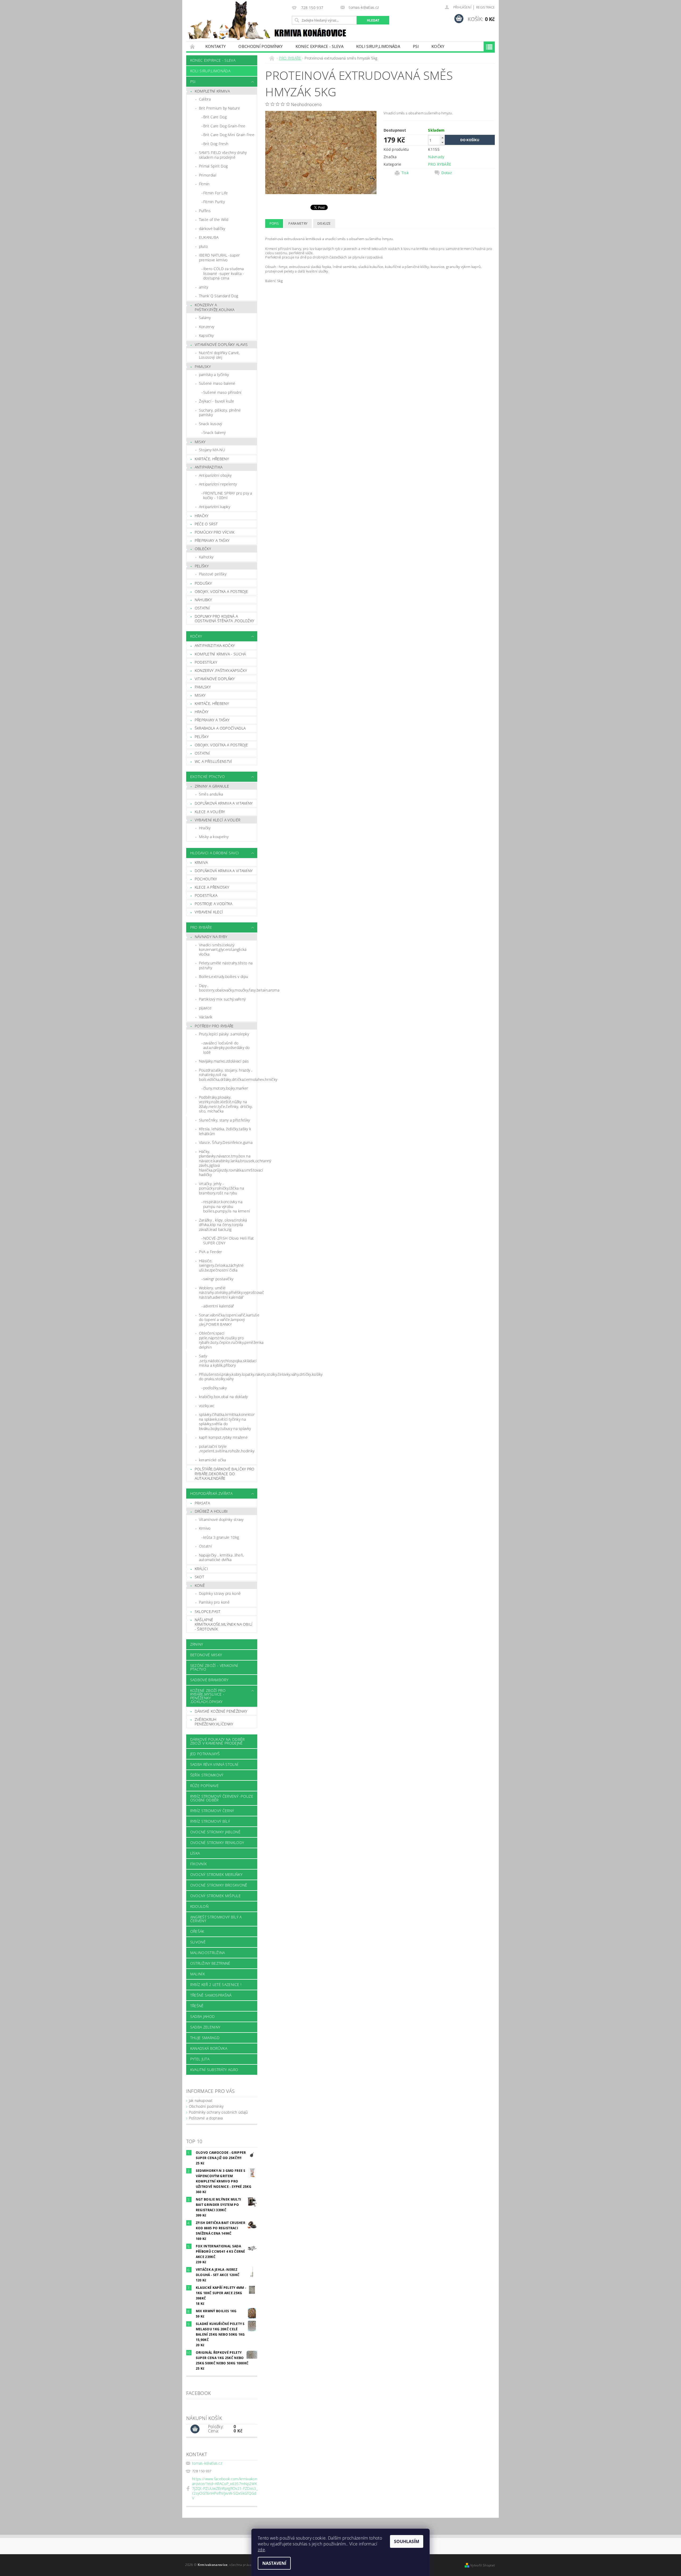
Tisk (405, 173)
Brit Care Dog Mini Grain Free (229, 135)
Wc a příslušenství (213, 761)
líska (195, 1853)
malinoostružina (208, 1953)
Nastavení (274, 2563)
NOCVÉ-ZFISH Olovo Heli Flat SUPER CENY (229, 1241)
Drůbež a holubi (211, 1511)
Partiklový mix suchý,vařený (222, 999)
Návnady (436, 157)
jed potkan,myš (205, 1754)
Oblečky (203, 549)
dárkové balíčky (212, 229)
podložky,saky (215, 1388)
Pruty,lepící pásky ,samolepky (224, 1034)
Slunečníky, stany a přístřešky (225, 1120)
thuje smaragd (205, 2038)
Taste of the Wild (214, 219)
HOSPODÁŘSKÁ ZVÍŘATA (211, 1493)
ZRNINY (197, 1644)
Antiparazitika (209, 467)
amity (204, 287)
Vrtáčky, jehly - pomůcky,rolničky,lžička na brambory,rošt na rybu (221, 1188)
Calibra (205, 99)
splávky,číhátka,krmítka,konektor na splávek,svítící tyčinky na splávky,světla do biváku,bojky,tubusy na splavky (227, 1421)
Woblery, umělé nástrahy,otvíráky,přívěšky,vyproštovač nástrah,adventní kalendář (228, 1293)
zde (261, 2550)
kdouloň (199, 1906)
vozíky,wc (207, 1406)
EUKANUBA (209, 237)
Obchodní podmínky (260, 46)
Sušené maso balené (217, 383)
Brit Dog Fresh (216, 144)
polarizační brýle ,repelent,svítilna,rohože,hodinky (227, 1449)
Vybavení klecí (209, 912)
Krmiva (201, 862)
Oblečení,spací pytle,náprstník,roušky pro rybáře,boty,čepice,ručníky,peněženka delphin (228, 1340)
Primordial (208, 175)
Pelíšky (202, 566)
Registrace (485, 7)
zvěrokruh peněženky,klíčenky (214, 1722)
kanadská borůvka (209, 2048)
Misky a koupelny (214, 837)
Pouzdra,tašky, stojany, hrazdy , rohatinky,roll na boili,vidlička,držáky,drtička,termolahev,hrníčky (228, 1075)
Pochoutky (206, 879)
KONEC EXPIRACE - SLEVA (319, 46)
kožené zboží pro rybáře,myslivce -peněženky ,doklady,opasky (208, 1696)
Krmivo (205, 1528)
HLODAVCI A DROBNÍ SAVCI (215, 853)
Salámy (205, 318)
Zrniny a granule (212, 786)
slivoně (198, 1942)
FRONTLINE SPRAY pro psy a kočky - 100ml (228, 495)
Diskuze (324, 223)
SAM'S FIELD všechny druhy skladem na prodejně (223, 155)
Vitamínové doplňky (215, 679)
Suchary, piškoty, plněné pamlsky (220, 413)
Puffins (205, 211)
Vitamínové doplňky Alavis (221, 344)
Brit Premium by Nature (219, 108)
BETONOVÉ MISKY (206, 1655)
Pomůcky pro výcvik (215, 532)
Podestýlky (206, 662)
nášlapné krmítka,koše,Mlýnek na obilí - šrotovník (224, 1624)
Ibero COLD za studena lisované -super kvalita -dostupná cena (224, 273)
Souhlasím (407, 2541)
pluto (204, 246)
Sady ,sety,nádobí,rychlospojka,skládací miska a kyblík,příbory (228, 1361)
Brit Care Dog (215, 117)
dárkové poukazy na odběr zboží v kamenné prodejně (217, 1741)
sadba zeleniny (205, 2027)
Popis (274, 223)
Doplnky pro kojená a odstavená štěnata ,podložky (225, 619)
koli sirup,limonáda (378, 46)
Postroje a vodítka (214, 904)
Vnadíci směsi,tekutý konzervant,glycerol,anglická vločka (223, 950)
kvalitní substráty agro (214, 2070)
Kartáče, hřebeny (212, 459)
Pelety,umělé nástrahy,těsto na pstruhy (226, 965)
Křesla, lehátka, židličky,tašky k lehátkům (225, 1131)
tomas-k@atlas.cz (207, 2463)
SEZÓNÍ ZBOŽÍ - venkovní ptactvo (214, 1667)
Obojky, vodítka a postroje (221, 591)
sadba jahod (203, 2016)
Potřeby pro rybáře (214, 1026)
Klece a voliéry (210, 812)
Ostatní (202, 608)
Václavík (206, 1017)
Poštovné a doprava (206, 2118)
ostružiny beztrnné (210, 1963)
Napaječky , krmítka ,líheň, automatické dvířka (221, 1557)
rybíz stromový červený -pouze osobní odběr (222, 1798)
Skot (199, 1577)
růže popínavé (204, 1786)
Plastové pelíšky (213, 574)
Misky (200, 442)
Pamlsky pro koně (214, 1602)
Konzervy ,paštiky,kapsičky (221, 670)
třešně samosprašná (211, 1995)
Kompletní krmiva (212, 91)
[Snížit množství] (442, 142)
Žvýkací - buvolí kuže (217, 401)
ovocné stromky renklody (217, 1843)
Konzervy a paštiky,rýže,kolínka (215, 307)
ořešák (197, 1931)
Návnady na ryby (211, 937)
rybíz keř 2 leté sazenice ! (216, 1985)
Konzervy (207, 327)
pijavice (205, 1008)
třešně (197, 2006)
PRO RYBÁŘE (201, 927)
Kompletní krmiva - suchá (220, 654)
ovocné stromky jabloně (215, 1832)
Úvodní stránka (193, 46)
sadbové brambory (209, 1680)
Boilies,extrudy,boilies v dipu (224, 977)
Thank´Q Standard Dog (219, 296)
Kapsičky (206, 335)
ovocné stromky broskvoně (219, 1885)
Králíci (201, 1569)
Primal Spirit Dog (213, 166)
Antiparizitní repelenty (218, 484)
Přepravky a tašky (212, 540)
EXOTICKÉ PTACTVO (207, 777)
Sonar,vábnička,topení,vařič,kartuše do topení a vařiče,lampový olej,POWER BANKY (228, 1320)
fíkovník (199, 1864)
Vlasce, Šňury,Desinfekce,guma (226, 1142)
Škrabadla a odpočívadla (220, 728)
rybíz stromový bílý (210, 1821)
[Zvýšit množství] (442, 138)
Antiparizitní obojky (215, 475)
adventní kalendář (219, 1306)
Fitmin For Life (216, 193)
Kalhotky (206, 557)
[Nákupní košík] (195, 2429)
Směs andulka (211, 794)
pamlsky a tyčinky (214, 375)
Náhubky (203, 600)
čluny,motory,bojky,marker (226, 1088)
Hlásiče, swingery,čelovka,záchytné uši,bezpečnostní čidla (221, 1265)
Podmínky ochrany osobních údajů (218, 2112)
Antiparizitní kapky (215, 507)
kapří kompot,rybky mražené (223, 1437)
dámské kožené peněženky (221, 1711)
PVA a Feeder (211, 1252)
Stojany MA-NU (212, 450)
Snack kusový (211, 424)
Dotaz (447, 173)
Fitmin (204, 184)
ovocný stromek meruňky (216, 1874)
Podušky (203, 583)
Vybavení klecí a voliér (217, 820)
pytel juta (200, 2059)
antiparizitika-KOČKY (215, 645)
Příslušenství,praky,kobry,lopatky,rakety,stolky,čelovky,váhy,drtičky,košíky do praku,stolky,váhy (228, 1377)
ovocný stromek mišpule (215, 1896)
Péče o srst (206, 524)
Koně (200, 1585)
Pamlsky (203, 367)
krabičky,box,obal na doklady (223, 1397)
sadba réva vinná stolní (214, 1764)
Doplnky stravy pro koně (220, 1593)
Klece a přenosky (212, 887)
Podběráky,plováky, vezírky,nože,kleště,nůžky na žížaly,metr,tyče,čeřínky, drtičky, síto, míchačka (226, 1104)
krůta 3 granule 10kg (221, 1537)
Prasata (202, 1503)
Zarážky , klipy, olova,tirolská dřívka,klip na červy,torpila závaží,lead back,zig (223, 1225)
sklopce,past (208, 1611)
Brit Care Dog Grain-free (224, 126)
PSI (416, 46)
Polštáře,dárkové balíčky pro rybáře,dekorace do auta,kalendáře (225, 1474)
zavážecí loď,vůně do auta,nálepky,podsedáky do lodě (227, 1048)
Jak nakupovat (201, 2100)
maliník (198, 1974)
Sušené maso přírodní (222, 392)
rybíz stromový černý (212, 1811)
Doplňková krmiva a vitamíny (224, 803)
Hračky (202, 516)
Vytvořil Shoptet (483, 2565)
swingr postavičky (218, 1279)
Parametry (298, 223)
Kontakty (216, 46)
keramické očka (212, 1460)
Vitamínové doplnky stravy (221, 1519)
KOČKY (438, 46)
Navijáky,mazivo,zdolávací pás (224, 1061)
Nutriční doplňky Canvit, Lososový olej (219, 355)
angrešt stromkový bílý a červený (216, 1919)
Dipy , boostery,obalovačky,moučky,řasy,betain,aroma (228, 988)
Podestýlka (206, 895)
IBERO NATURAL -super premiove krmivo (219, 258)
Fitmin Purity (214, 202)
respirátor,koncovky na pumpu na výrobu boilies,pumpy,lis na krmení (227, 1206)
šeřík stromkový (207, 1775)
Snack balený (215, 432)
